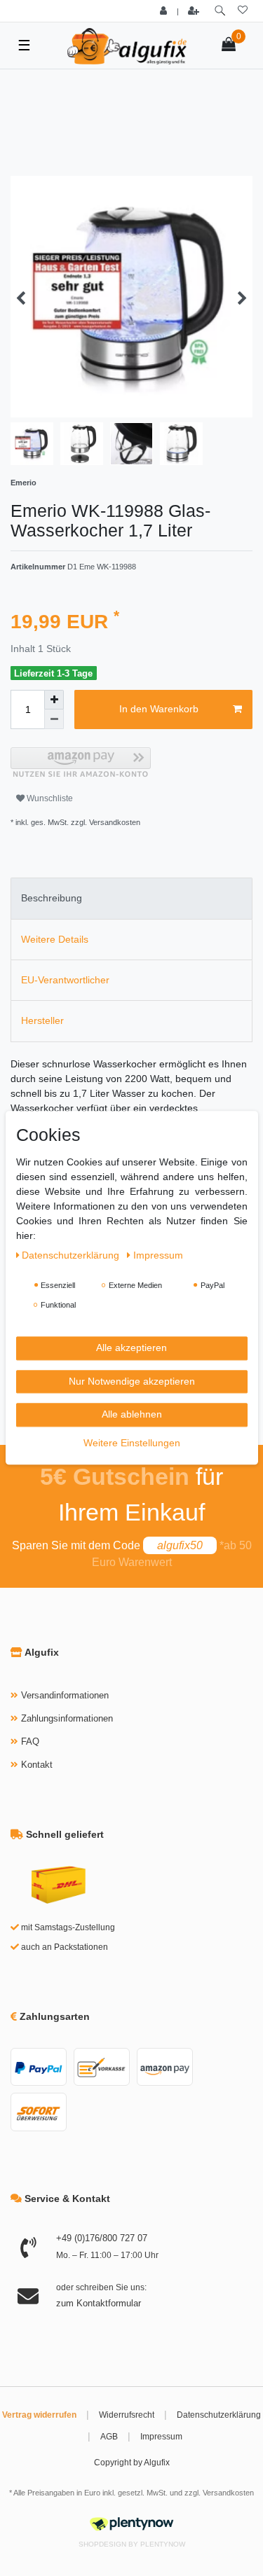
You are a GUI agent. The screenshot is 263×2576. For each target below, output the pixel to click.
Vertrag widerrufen (39, 2415)
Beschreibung (52, 898)
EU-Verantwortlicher (65, 980)
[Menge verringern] (54, 719)
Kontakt (37, 1765)
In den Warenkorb (159, 709)
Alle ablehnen (132, 1414)
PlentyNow (163, 2544)
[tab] (131, 898)
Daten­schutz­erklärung (72, 1255)
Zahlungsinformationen (67, 1718)
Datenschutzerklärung (219, 2415)
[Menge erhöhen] (54, 700)
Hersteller (42, 1020)
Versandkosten (228, 2493)
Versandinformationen (65, 1695)
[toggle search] (220, 11)
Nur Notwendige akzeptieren (132, 1381)
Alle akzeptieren (131, 1348)
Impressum (161, 2437)
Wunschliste (49, 798)
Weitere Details (55, 939)
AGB (109, 2437)
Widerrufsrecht (127, 2415)
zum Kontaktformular (99, 2303)
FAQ (30, 1741)
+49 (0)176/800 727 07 (102, 2238)
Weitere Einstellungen (132, 1443)
